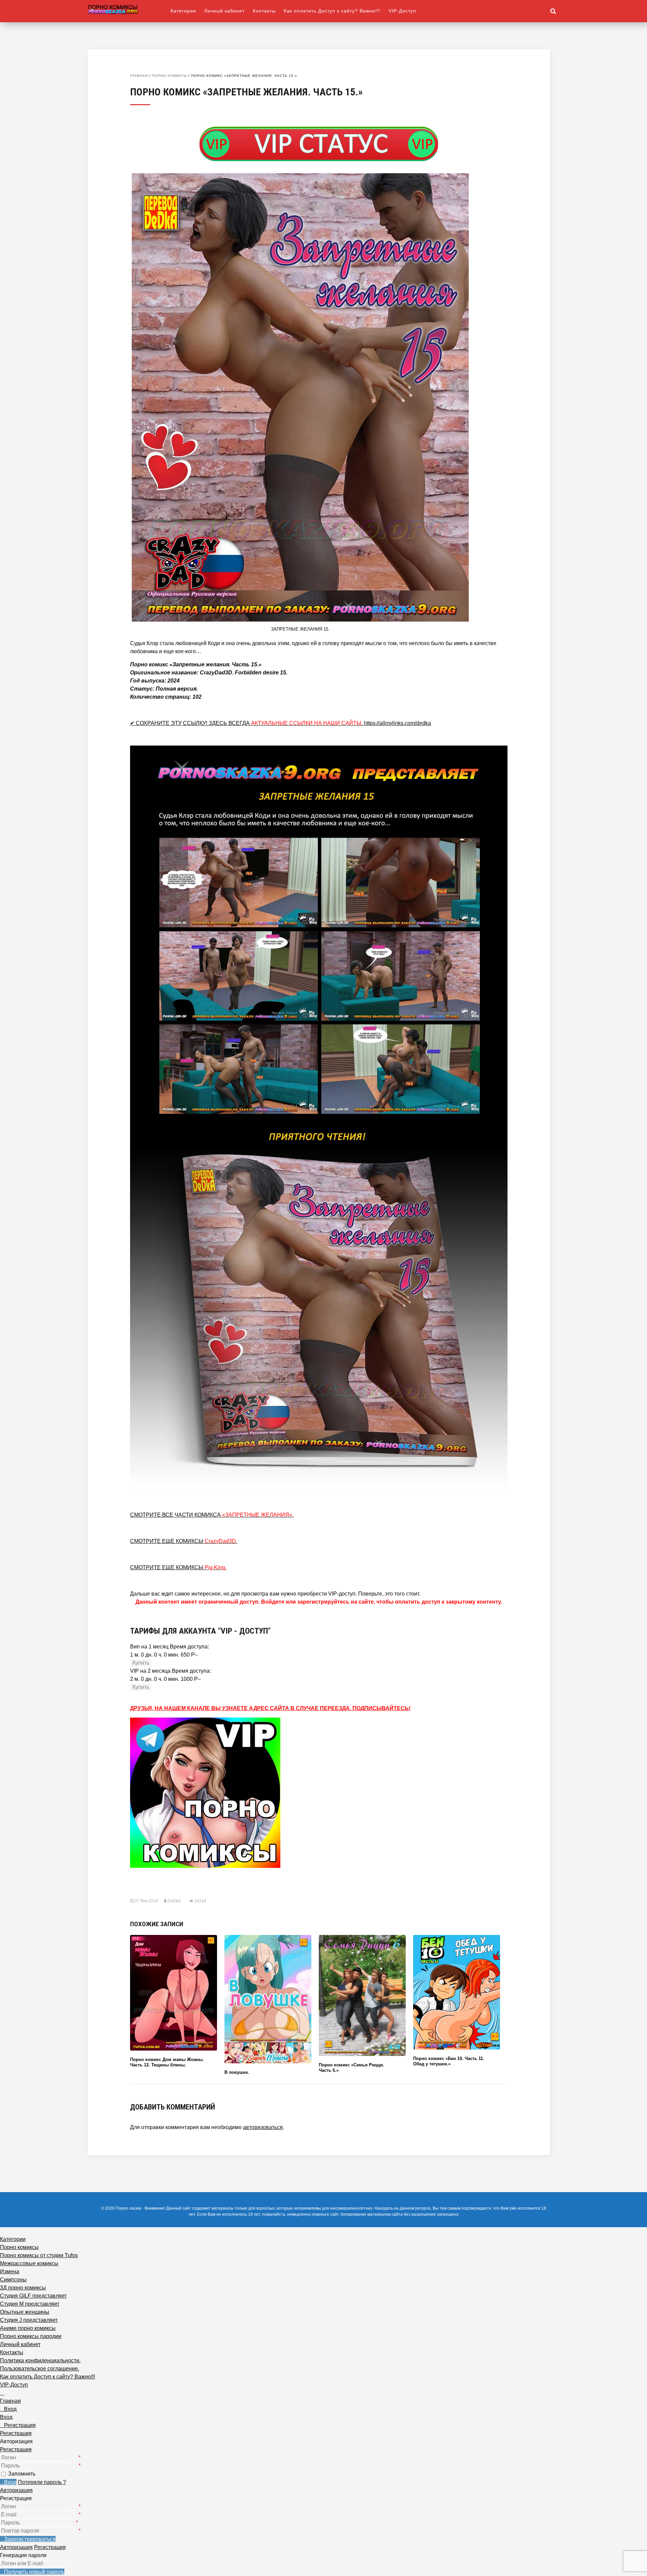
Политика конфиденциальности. (40, 2360)
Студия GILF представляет (33, 2296)
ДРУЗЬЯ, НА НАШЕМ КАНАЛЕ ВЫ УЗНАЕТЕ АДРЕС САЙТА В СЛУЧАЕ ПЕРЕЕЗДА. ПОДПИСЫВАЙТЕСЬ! (270, 1708)
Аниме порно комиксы (28, 2328)
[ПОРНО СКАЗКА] (129, 9)
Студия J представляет (29, 2320)
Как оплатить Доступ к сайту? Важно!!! (332, 11)
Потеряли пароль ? (42, 2482)
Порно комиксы (170, 76)
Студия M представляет (30, 2304)
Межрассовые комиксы (29, 2263)
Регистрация (16, 2449)
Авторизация (16, 2490)
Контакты (264, 11)
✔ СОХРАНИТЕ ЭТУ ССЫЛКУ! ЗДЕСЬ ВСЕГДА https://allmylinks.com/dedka (281, 723)
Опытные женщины (25, 2312)
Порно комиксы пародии (31, 2336)
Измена (10, 2271)
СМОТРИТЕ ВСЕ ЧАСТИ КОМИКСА (212, 1515)
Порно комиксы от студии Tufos (39, 2255)
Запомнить (22, 2474)
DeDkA (174, 1901)
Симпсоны (13, 2280)
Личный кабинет (224, 11)
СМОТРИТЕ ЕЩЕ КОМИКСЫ (184, 1541)
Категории (183, 11)
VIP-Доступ (402, 11)
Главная (139, 76)
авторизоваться (263, 2127)
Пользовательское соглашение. (40, 2369)
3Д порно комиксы (23, 2288)
